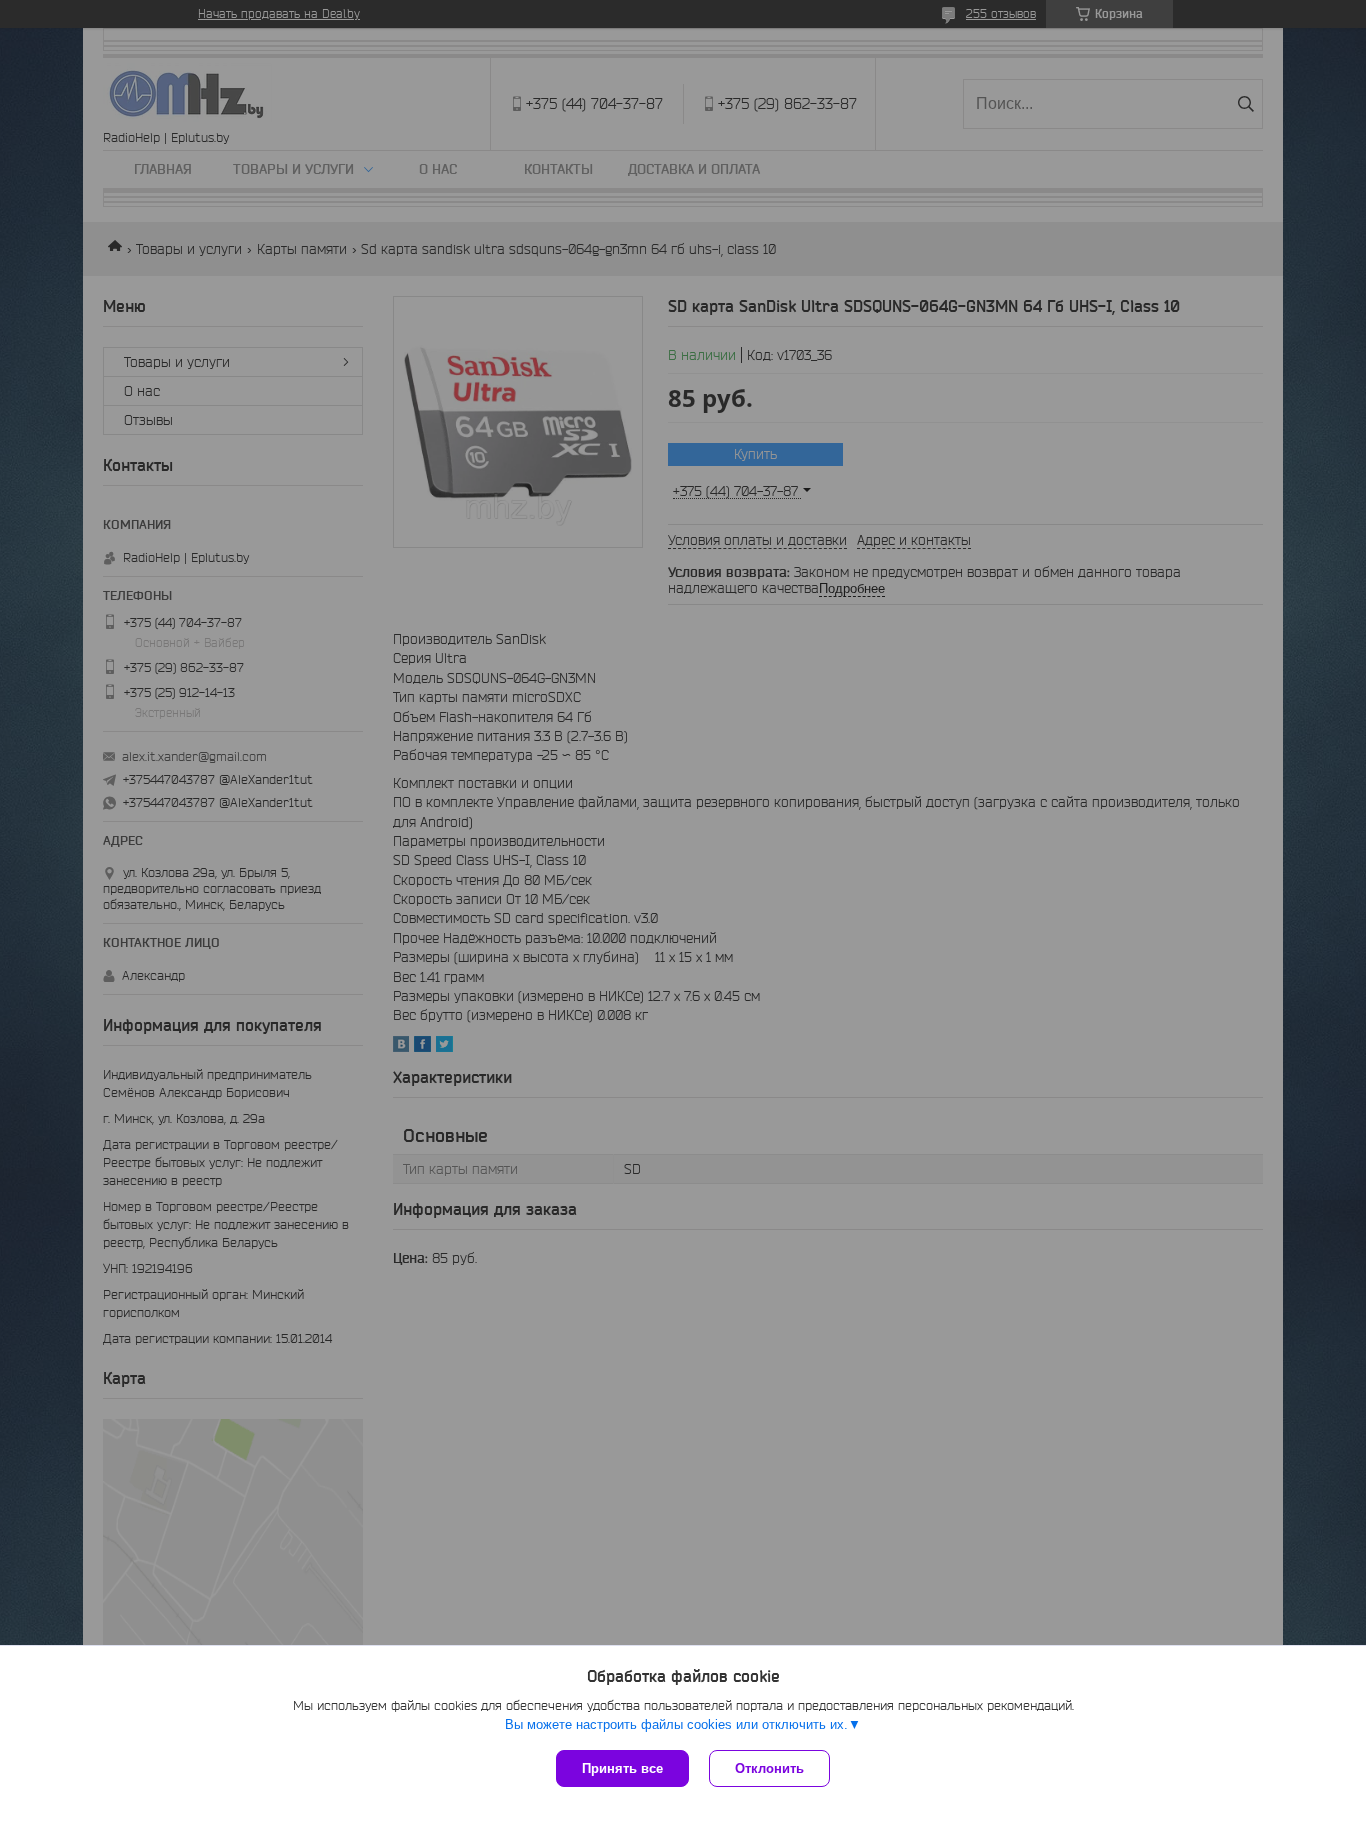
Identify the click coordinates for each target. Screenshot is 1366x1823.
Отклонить (769, 1768)
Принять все (622, 1768)
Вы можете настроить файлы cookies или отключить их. (676, 1724)
